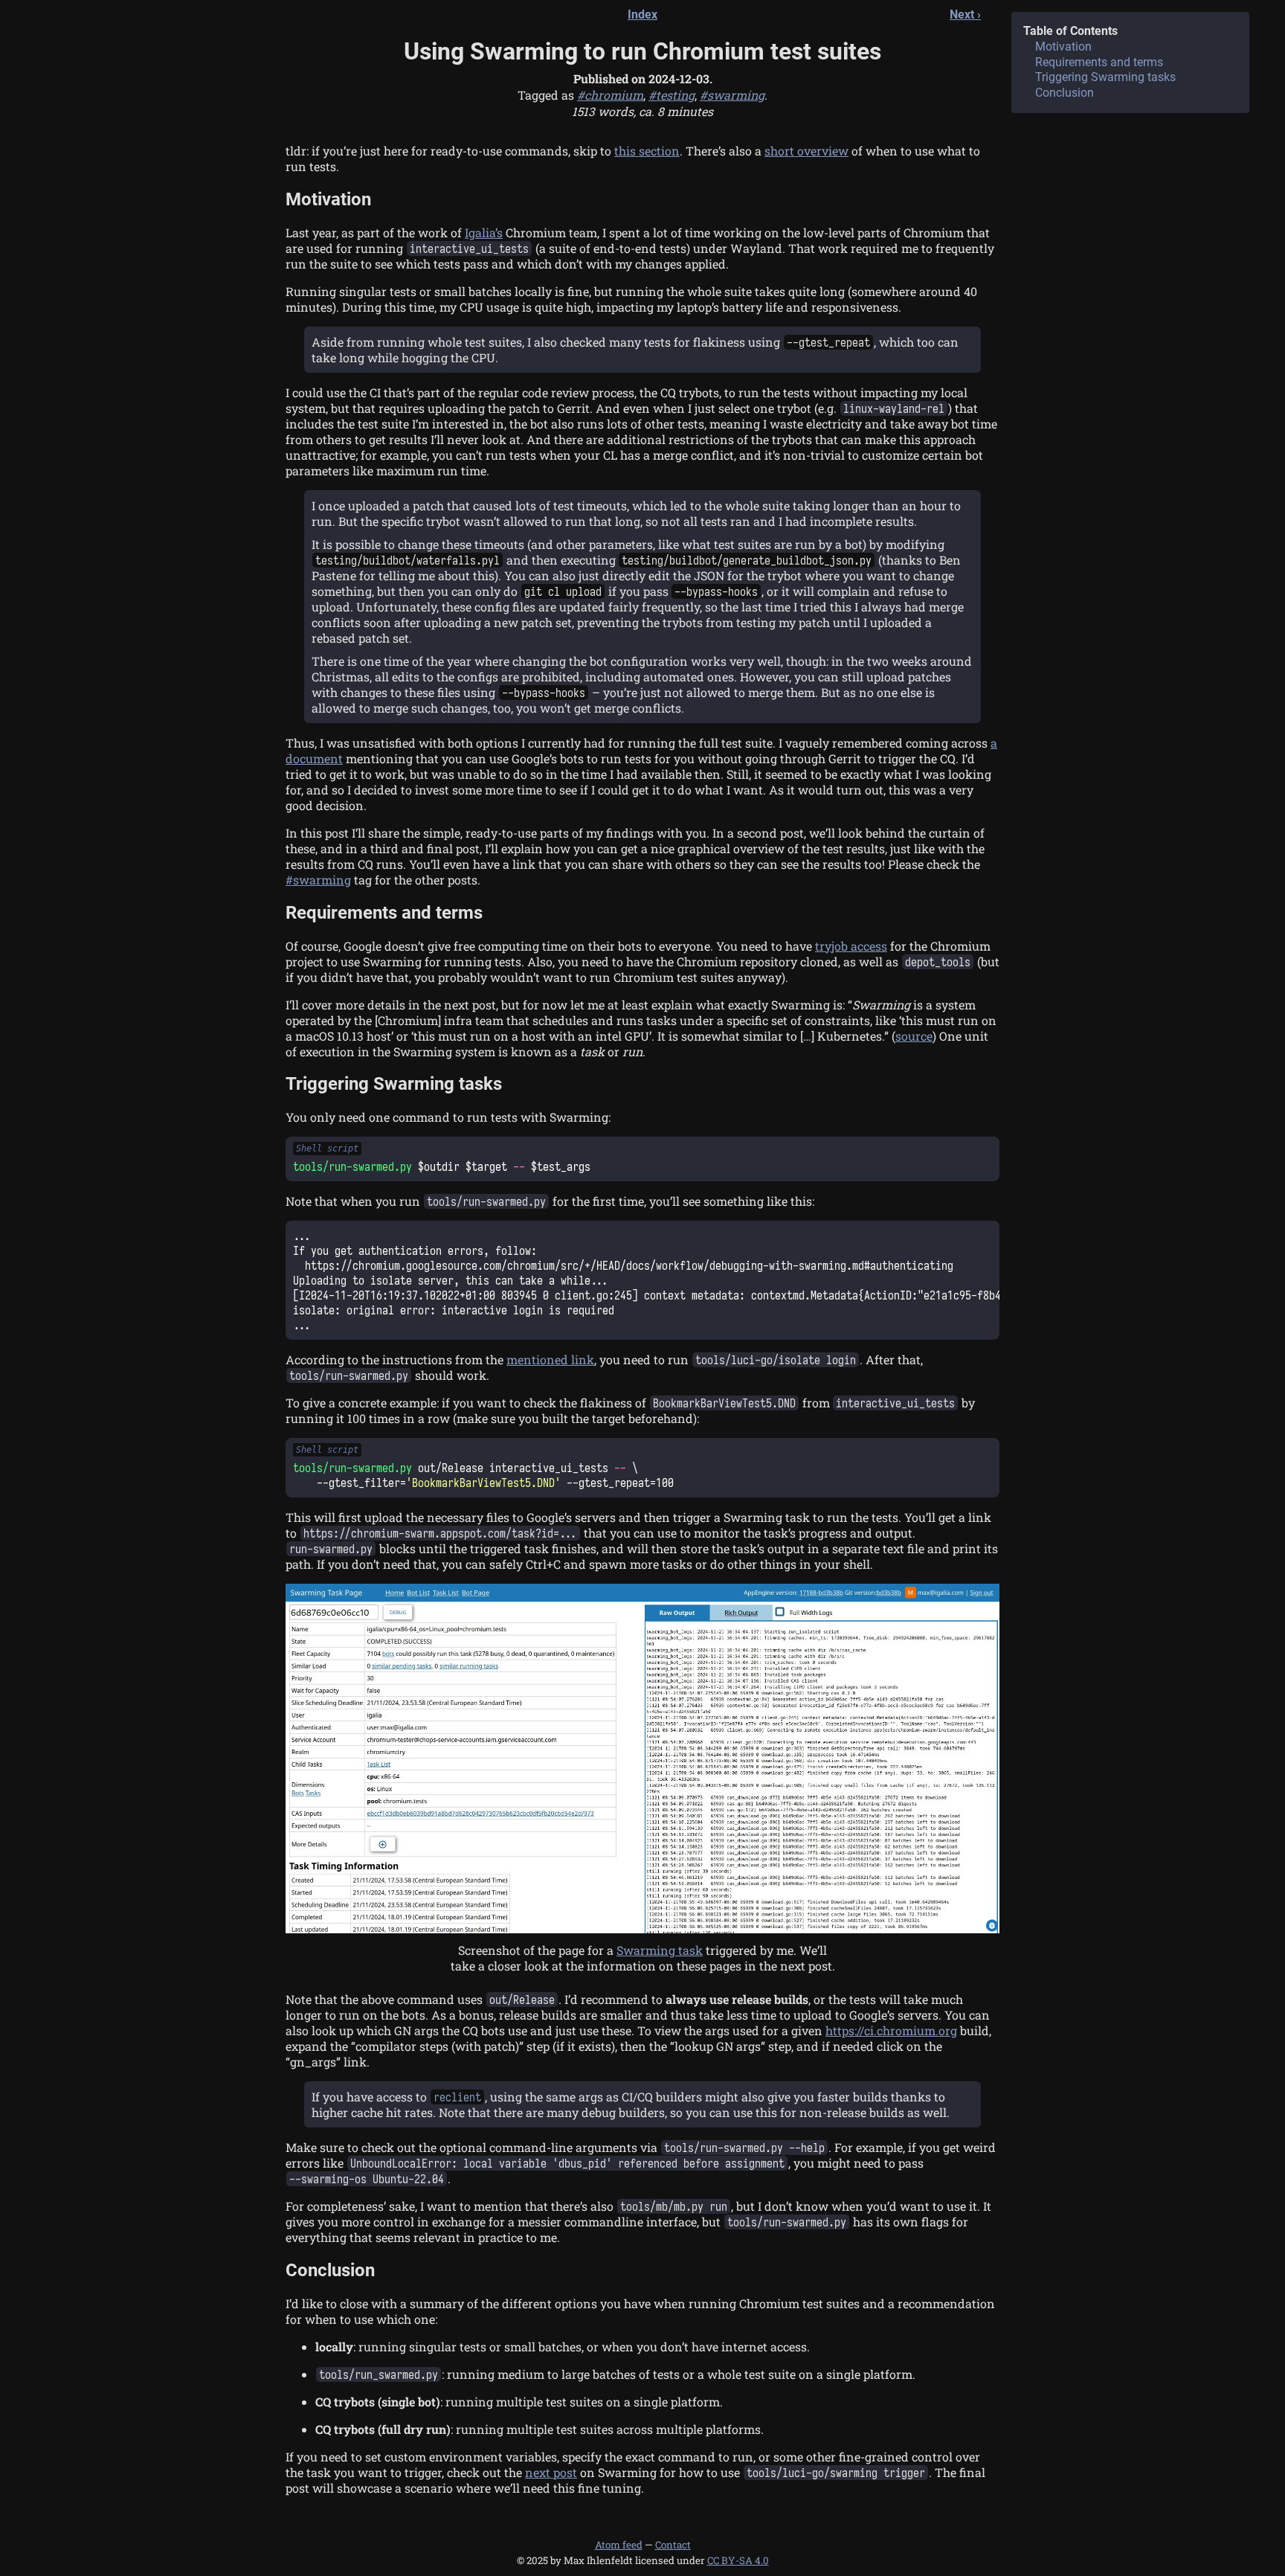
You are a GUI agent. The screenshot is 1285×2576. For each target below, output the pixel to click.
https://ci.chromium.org (891, 2030)
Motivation (328, 199)
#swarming (318, 880)
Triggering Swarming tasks (394, 1084)
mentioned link (550, 1359)
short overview (806, 151)
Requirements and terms (384, 913)
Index (642, 15)
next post (551, 2472)
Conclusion (330, 2270)
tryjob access (851, 946)
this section (647, 151)
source (914, 1036)
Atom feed (619, 2545)
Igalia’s (484, 232)
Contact (673, 2545)
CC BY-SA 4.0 (738, 2560)
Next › (965, 15)
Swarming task (660, 1950)
